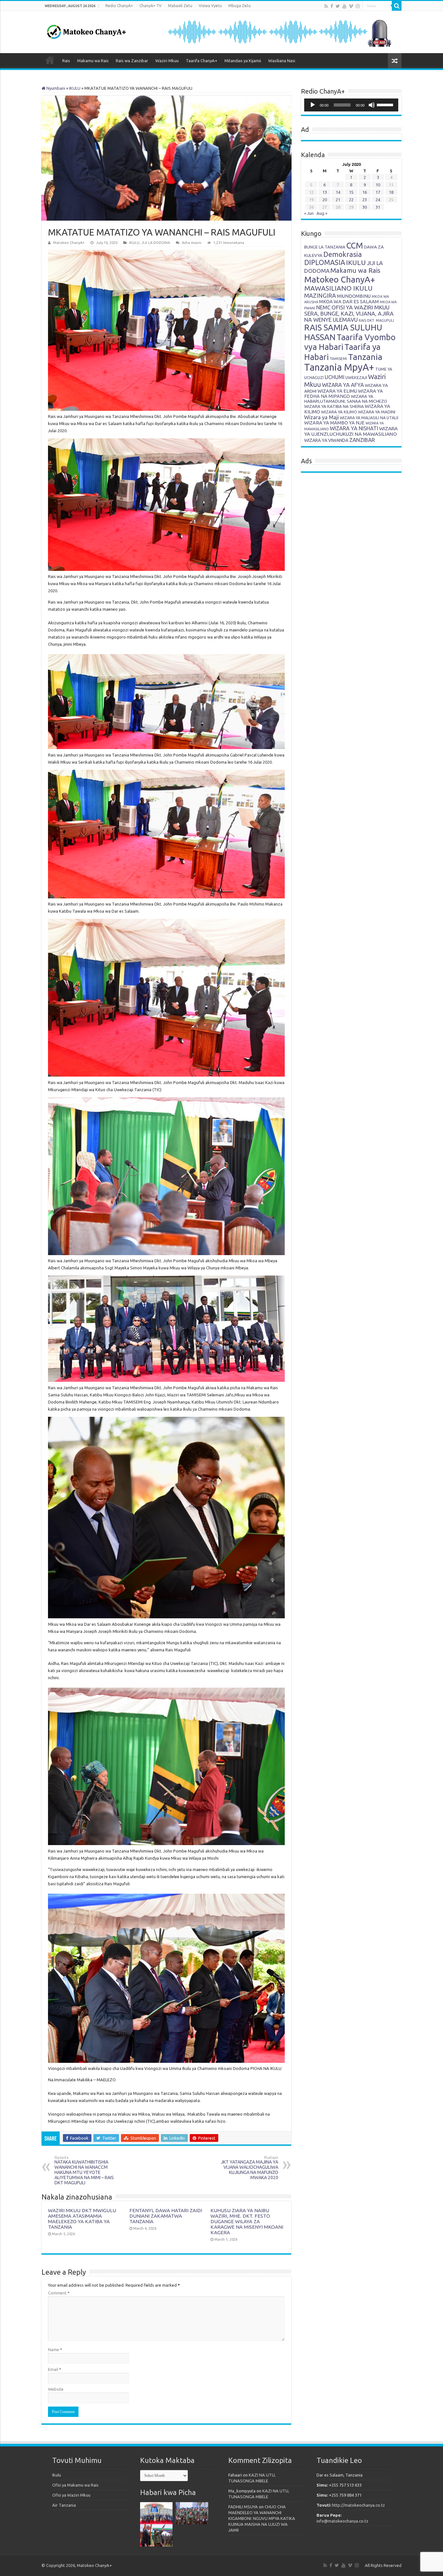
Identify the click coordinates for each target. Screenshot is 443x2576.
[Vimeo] (351, 6)
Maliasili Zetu (180, 6)
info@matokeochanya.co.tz (342, 2521)
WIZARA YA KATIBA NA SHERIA (334, 406)
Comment (59, 2293)
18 (391, 192)
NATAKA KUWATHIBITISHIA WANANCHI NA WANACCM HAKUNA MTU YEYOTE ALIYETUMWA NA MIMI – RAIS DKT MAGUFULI (84, 2170)
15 (351, 192)
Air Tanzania (64, 2505)
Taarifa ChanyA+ (202, 61)
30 (365, 207)
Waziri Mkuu (167, 61)
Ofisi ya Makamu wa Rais (75, 2485)
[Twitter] (338, 6)
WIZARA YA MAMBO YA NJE (334, 423)
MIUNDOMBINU (354, 296)
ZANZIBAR (362, 440)
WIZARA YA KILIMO (339, 412)
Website (56, 2389)
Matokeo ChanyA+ (69, 243)
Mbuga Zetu (239, 6)
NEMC (323, 307)
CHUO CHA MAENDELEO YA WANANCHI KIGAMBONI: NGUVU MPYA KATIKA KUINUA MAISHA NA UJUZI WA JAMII (262, 2518)
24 (378, 200)
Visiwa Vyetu (210, 6)
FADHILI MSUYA (243, 2507)
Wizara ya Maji (322, 417)
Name (55, 2350)
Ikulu (57, 2475)
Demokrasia (343, 254)
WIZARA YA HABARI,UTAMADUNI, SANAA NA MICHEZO (346, 399)
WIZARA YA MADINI (377, 412)
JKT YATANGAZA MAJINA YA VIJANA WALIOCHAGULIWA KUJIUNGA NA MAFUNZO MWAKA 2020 (250, 2168)
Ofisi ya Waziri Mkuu (71, 2495)
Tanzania (365, 357)
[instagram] (358, 6)
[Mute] (372, 105)
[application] (351, 105)
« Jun (309, 213)
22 (351, 200)
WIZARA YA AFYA (343, 385)
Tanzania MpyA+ (339, 367)
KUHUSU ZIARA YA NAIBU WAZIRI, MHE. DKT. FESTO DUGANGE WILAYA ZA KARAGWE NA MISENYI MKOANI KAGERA (247, 2221)
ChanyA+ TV (150, 6)
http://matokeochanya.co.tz (359, 2505)
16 (365, 192)
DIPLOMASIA (325, 262)
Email (55, 2369)
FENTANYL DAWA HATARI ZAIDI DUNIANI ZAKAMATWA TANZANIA (166, 2216)
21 (338, 200)
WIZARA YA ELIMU (337, 391)
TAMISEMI (338, 358)
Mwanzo (50, 60)
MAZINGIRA (320, 295)
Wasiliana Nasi (282, 61)
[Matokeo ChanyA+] (86, 30)
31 (378, 207)
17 (378, 192)
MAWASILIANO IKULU (338, 288)
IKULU (75, 88)
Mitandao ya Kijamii (243, 61)
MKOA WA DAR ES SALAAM (349, 301)
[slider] (386, 104)
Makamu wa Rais (93, 61)
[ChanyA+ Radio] (279, 31)
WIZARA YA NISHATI (354, 428)
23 (365, 200)
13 (325, 192)
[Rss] (326, 6)
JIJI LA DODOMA (156, 243)
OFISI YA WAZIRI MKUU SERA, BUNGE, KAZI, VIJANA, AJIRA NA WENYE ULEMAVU (349, 313)
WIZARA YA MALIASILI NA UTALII (369, 418)
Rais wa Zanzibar (132, 61)
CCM (355, 245)
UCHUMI (335, 377)
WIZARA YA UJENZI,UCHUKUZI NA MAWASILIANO (351, 431)
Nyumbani (55, 88)
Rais (66, 61)
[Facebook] (332, 6)
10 (378, 185)
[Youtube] (344, 6)
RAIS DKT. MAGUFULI (376, 320)
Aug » (322, 213)
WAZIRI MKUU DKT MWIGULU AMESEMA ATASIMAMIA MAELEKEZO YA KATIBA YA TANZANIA (82, 2219)
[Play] (313, 105)
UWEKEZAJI (356, 377)
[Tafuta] (397, 6)
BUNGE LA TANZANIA (325, 247)
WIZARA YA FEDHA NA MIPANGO (344, 394)
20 (325, 200)
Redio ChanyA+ (119, 6)
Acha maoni (192, 243)
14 (338, 192)
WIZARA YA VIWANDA (326, 440)
